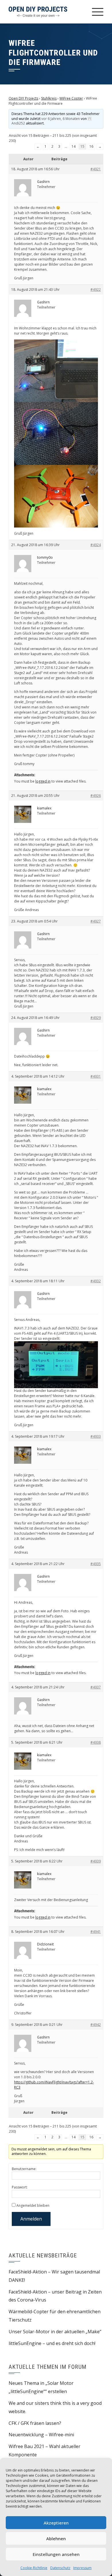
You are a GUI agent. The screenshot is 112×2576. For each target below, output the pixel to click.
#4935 (96, 1564)
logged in (43, 781)
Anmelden (31, 2219)
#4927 (96, 921)
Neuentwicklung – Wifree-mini (41, 2435)
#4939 (96, 1861)
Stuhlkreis (49, 98)
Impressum (82, 2568)
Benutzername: (24, 2169)
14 (74, 146)
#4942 (96, 2025)
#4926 (96, 796)
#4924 (96, 545)
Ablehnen (56, 2539)
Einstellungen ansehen (56, 2554)
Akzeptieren (56, 2523)
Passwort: (20, 2187)
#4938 (96, 1742)
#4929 (96, 1018)
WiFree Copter (71, 98)
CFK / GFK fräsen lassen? (35, 2423)
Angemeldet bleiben (33, 2205)
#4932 (96, 1281)
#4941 (96, 1932)
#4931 (96, 1076)
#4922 (96, 290)
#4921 (96, 169)
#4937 (96, 1687)
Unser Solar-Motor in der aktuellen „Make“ (55, 2332)
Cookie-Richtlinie (34, 2568)
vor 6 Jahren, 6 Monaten (61, 119)
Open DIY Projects (23, 98)
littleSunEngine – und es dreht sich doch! (52, 2343)
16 (91, 146)
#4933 (96, 1436)
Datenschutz (60, 2568)
